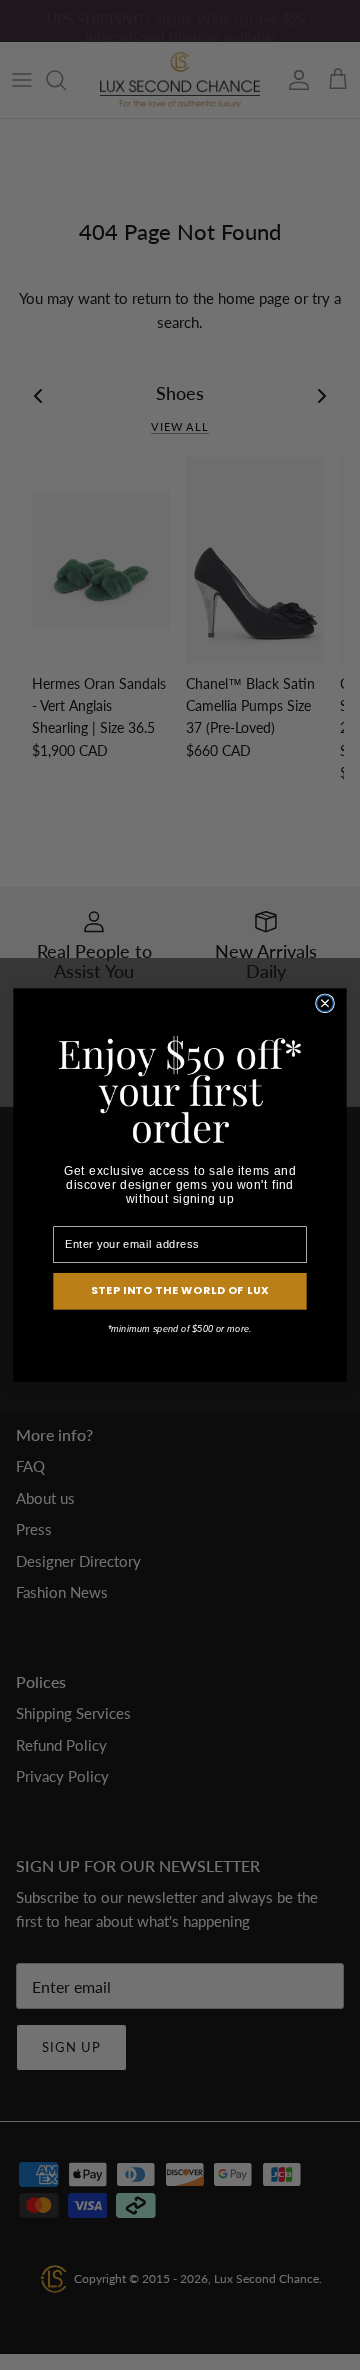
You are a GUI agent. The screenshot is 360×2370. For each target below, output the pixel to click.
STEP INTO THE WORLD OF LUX (180, 1290)
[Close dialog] (325, 1003)
